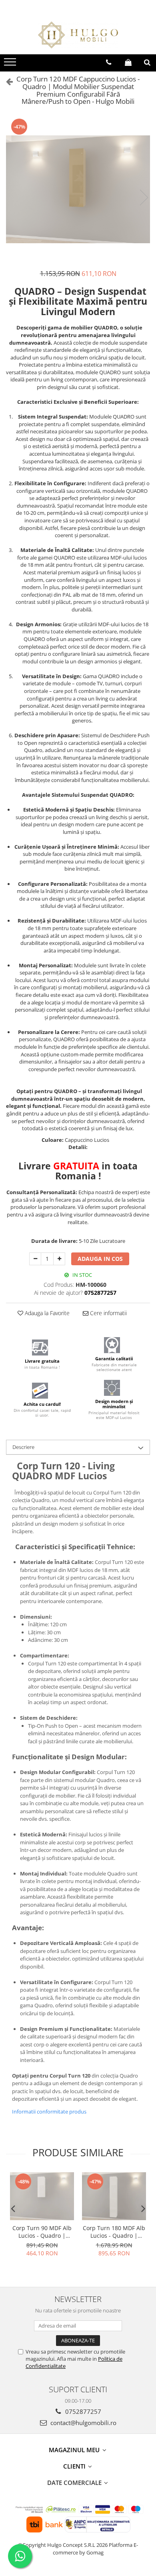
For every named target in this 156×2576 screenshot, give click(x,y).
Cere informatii (108, 1313)
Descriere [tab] (23, 1447)
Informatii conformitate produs (49, 2112)
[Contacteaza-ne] (109, 62)
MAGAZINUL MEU (75, 2450)
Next (144, 197)
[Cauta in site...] (147, 62)
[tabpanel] (78, 189)
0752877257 (82, 2411)
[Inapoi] (6, 81)
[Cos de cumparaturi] (128, 62)
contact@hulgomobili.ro (83, 2423)
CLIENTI (75, 2466)
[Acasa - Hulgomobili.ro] (78, 35)
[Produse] (11, 64)
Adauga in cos (100, 1259)
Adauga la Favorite (46, 1313)
